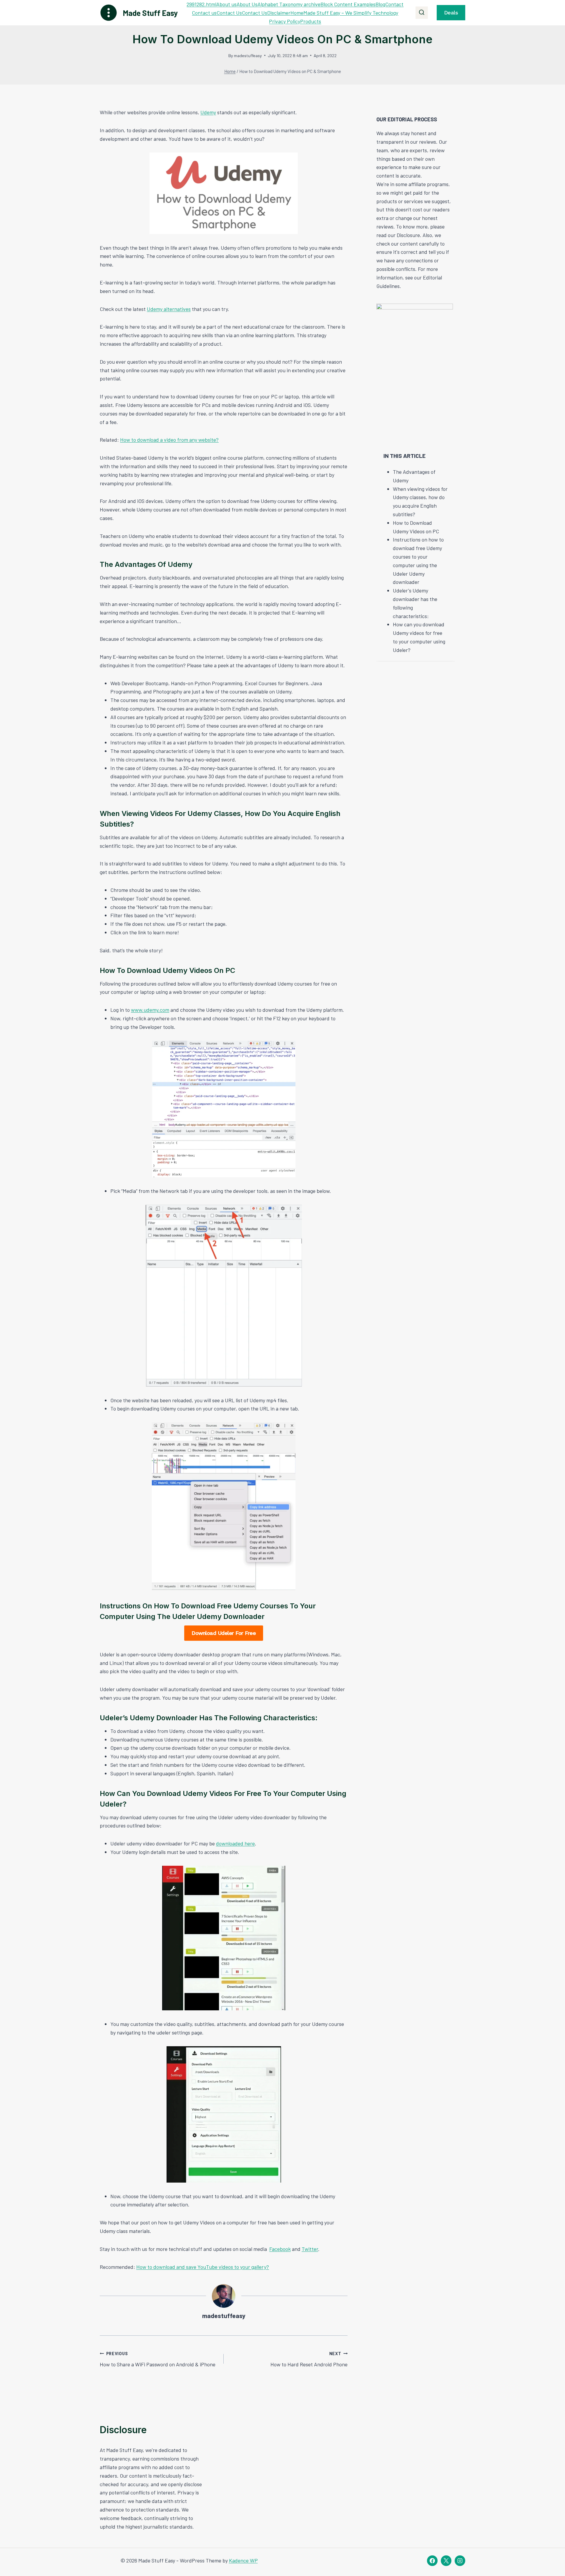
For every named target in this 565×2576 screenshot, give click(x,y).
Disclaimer (279, 13)
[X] (446, 2561)
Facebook (280, 2249)
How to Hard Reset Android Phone (309, 2359)
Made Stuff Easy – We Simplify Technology (351, 13)
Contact (394, 4)
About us (226, 4)
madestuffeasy (248, 56)
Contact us (204, 13)
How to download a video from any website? (169, 440)
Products (311, 21)
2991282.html (201, 4)
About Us (247, 4)
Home (297, 13)
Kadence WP (243, 2560)
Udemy (208, 112)
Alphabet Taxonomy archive (289, 4)
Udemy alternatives (169, 309)
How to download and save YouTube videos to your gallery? (203, 2267)
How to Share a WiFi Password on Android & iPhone (158, 2359)
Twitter (310, 2249)
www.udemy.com (150, 1010)
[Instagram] (460, 2561)
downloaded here (235, 1843)
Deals (451, 13)
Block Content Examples (348, 4)
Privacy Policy (285, 21)
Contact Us (229, 13)
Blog (380, 4)
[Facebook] (432, 2561)
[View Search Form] (422, 13)
